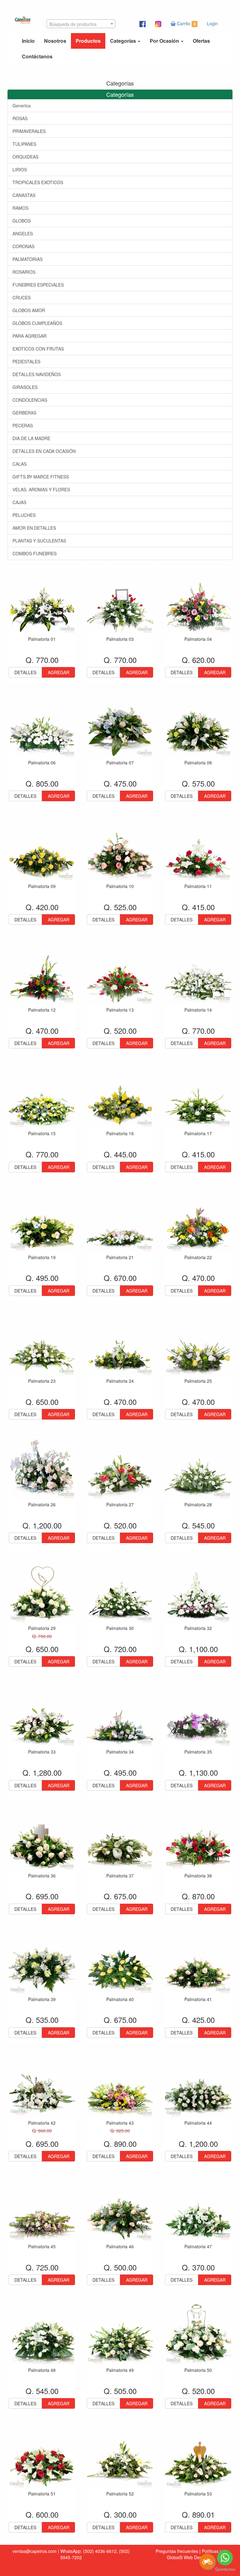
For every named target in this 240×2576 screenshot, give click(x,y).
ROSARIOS (24, 272)
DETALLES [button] (25, 672)
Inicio (28, 41)
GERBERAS (24, 413)
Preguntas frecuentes (177, 2551)
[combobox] (81, 24)
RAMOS (20, 208)
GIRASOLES (25, 387)
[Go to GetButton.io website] (225, 2570)
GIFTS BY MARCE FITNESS (41, 477)
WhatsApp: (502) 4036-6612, (89, 2551)
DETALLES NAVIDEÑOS (37, 374)
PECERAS (23, 425)
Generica (22, 105)
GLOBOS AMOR (29, 310)
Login (212, 23)
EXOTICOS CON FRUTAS (38, 349)
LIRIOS (20, 169)
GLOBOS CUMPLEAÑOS (37, 323)
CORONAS (23, 246)
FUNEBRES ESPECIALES (38, 285)
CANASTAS (24, 195)
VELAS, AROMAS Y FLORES (41, 489)
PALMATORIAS (27, 259)
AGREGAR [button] (59, 672)
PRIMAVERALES (29, 131)
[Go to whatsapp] (225, 2558)
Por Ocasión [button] (165, 41)
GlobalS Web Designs (188, 2557)
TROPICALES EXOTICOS (38, 182)
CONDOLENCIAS (30, 400)
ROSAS (20, 118)
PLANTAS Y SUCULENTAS (39, 541)
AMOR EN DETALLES (34, 528)
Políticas (210, 2551)
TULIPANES (24, 144)
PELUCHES (24, 515)
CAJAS (19, 502)
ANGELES (23, 233)
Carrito (185, 23)
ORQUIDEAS (25, 157)
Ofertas (201, 41)
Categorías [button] (124, 41)
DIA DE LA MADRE (31, 438)
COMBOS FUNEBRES (35, 553)
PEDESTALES (26, 361)
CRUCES (22, 297)
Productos (88, 41)
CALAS (20, 464)
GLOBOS (22, 221)
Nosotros (55, 41)
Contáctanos (37, 56)
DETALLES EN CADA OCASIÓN (44, 451)
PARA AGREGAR (30, 336)
